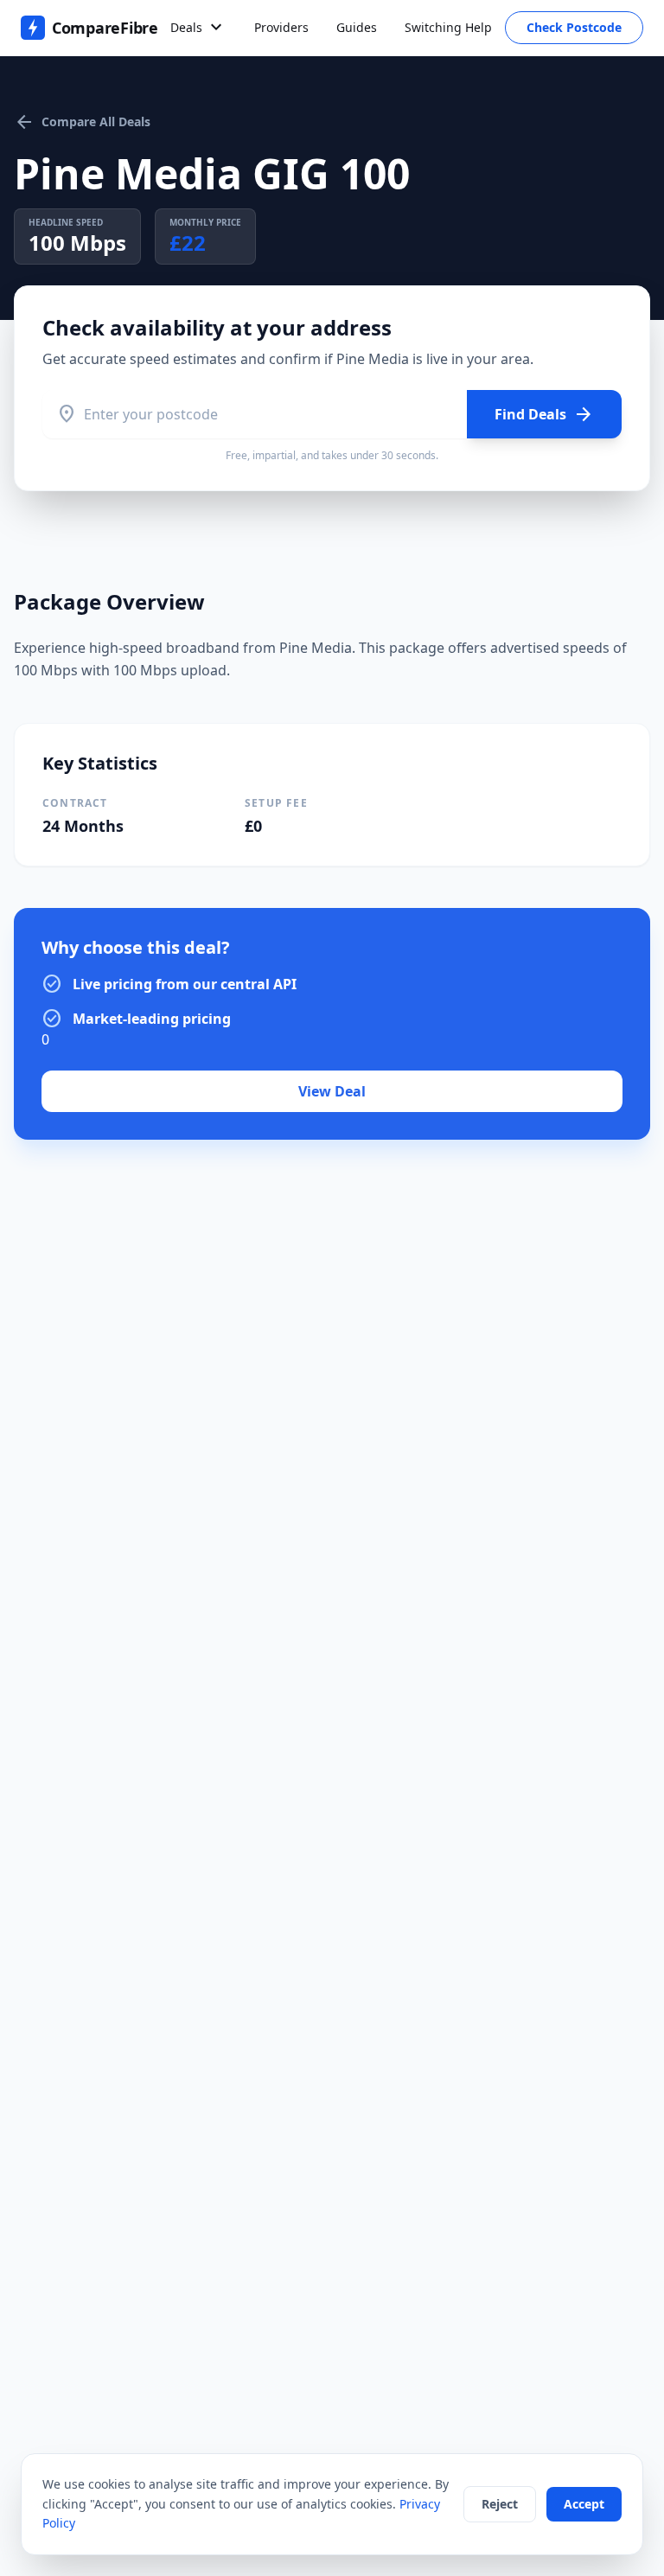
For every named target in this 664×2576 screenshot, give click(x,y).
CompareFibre (105, 28)
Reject (500, 2504)
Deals (198, 28)
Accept (584, 2504)
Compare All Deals (82, 122)
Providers (281, 27)
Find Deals (544, 414)
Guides (357, 27)
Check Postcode (574, 27)
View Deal (332, 1091)
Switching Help (448, 27)
